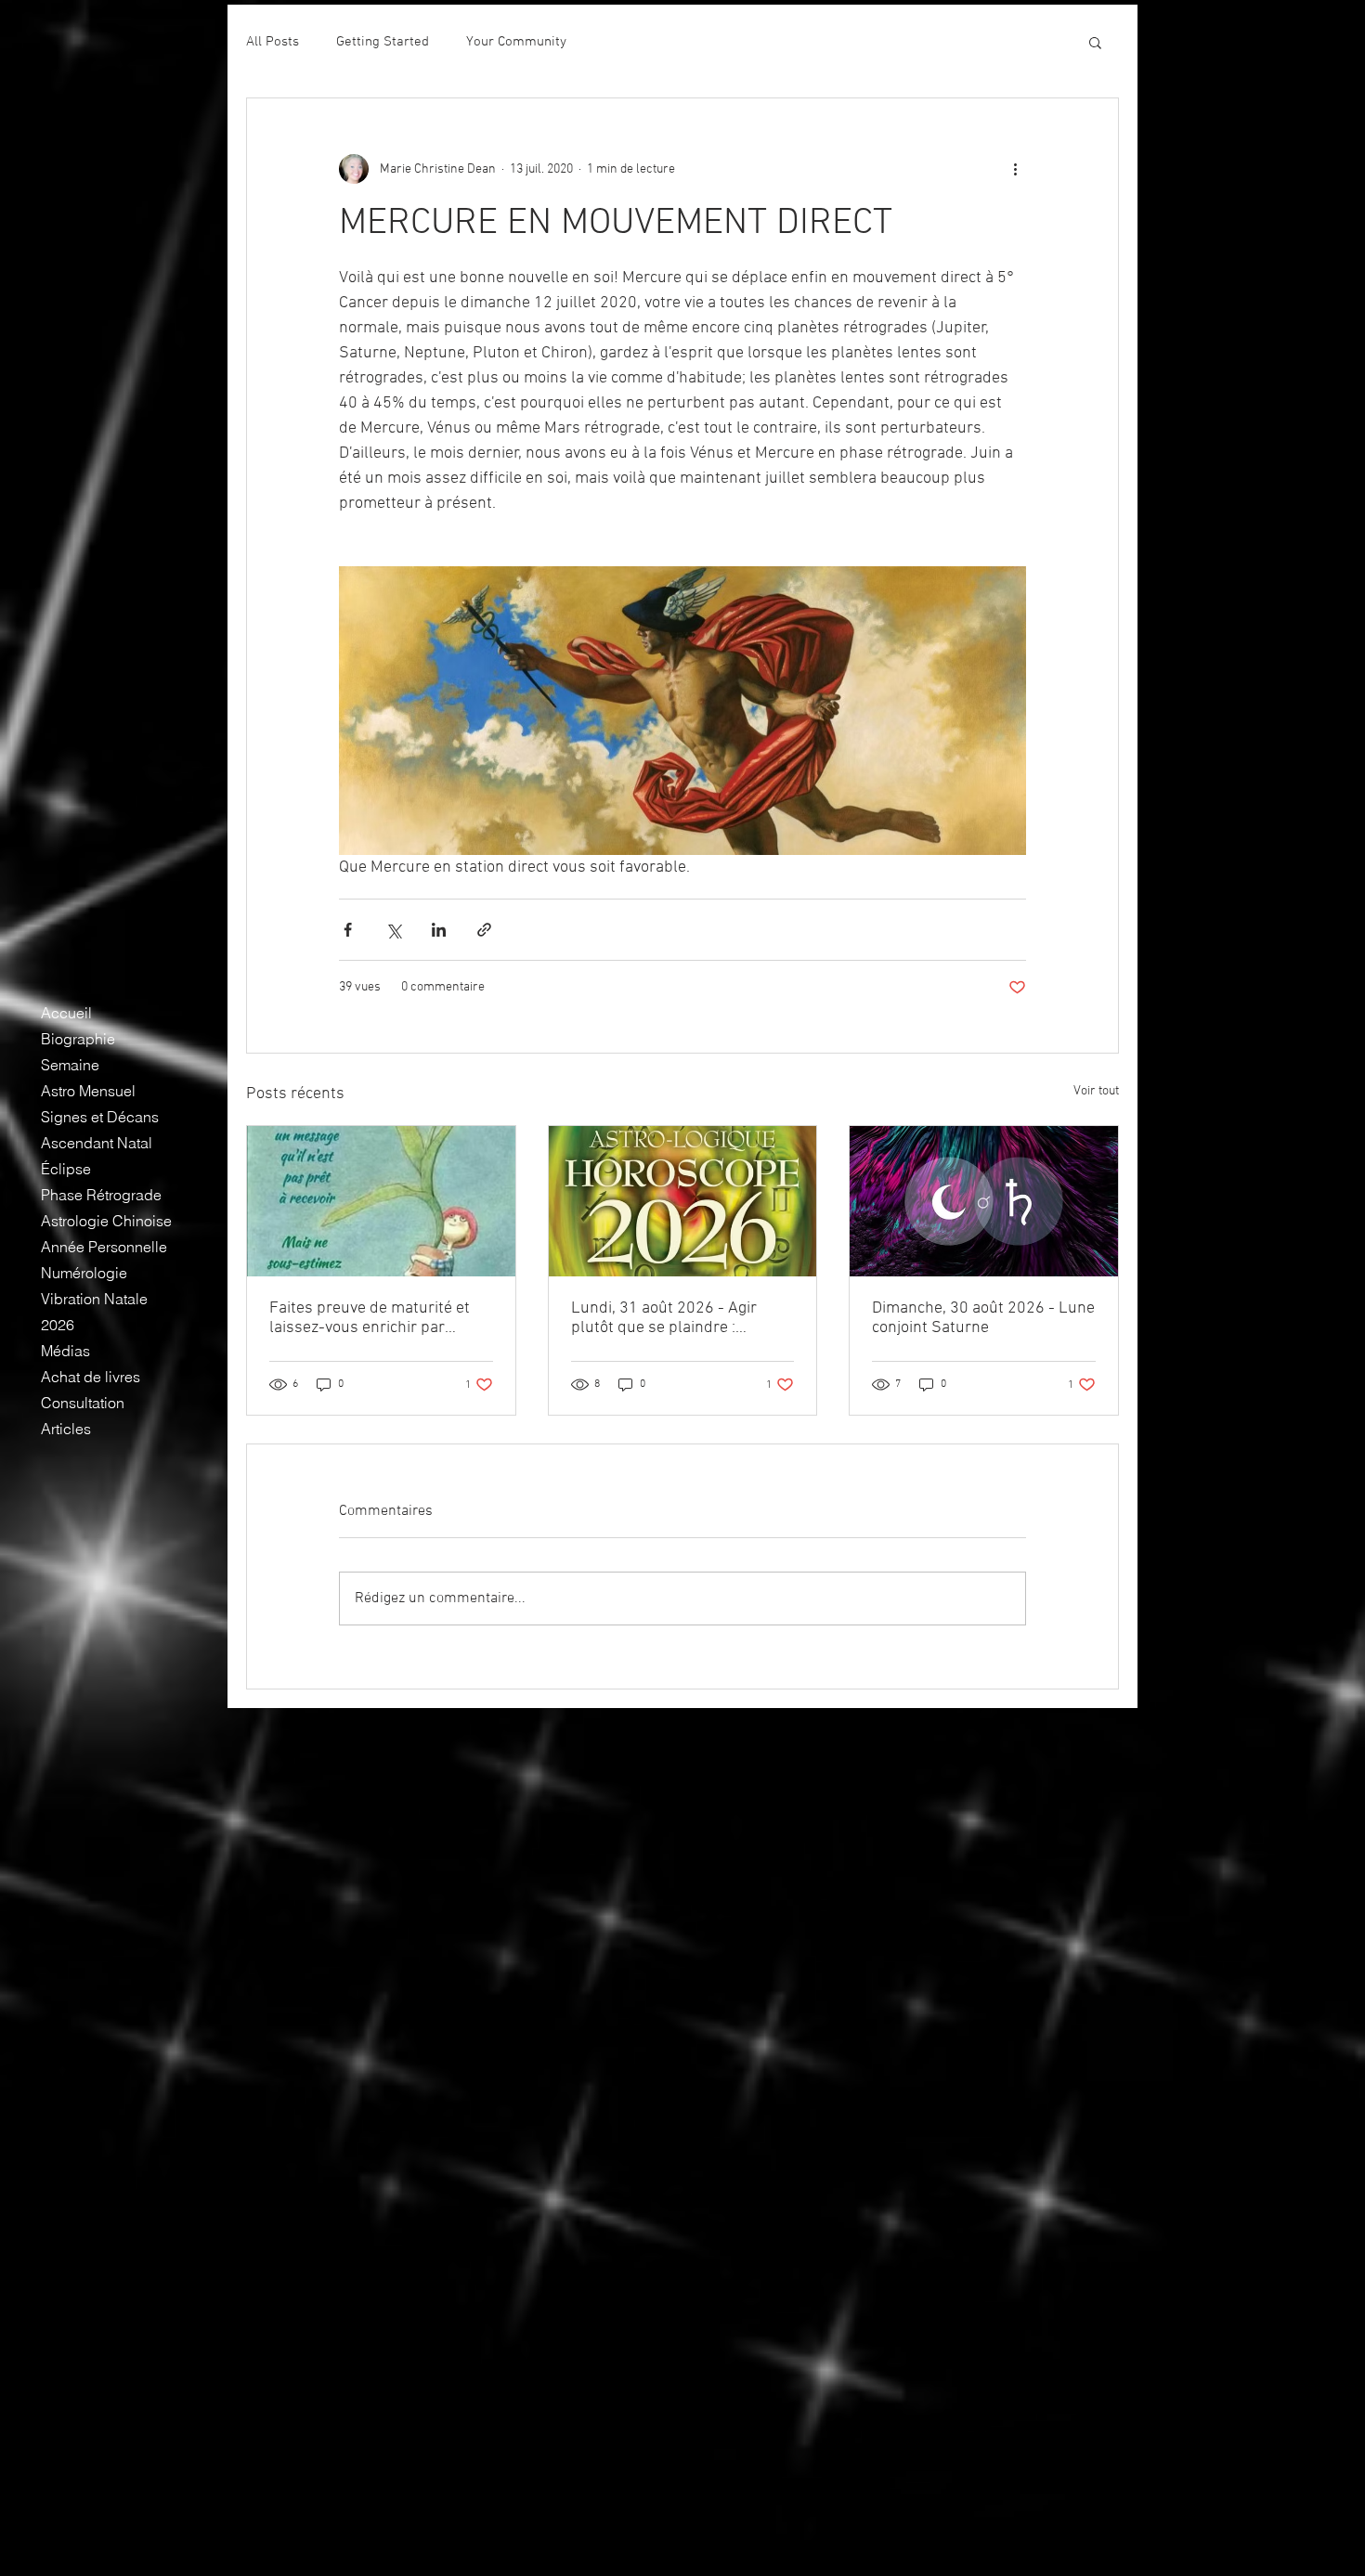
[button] (1095, 42)
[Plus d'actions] (1015, 169)
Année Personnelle (104, 1247)
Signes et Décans (100, 1117)
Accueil (66, 1013)
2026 (58, 1325)
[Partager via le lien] (484, 930)
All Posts (273, 42)
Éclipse (66, 1169)
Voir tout (1096, 1091)
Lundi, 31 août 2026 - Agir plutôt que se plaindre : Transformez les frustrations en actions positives (673, 1318)
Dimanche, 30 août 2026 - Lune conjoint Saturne (983, 1318)
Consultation (83, 1403)
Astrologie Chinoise (106, 1221)
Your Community (516, 42)
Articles (66, 1429)
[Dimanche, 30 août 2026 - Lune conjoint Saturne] (984, 1201)
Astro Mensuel (88, 1091)
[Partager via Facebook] (348, 930)
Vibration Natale (94, 1299)
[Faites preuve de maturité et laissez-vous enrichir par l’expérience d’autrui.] (381, 1201)
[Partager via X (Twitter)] (393, 930)
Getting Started (383, 42)
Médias (65, 1351)
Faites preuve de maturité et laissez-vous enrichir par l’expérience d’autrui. (370, 1318)
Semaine (70, 1065)
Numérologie (84, 1273)
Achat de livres (91, 1377)
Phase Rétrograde (101, 1195)
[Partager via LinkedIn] (439, 930)
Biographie (78, 1039)
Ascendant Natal (97, 1143)
